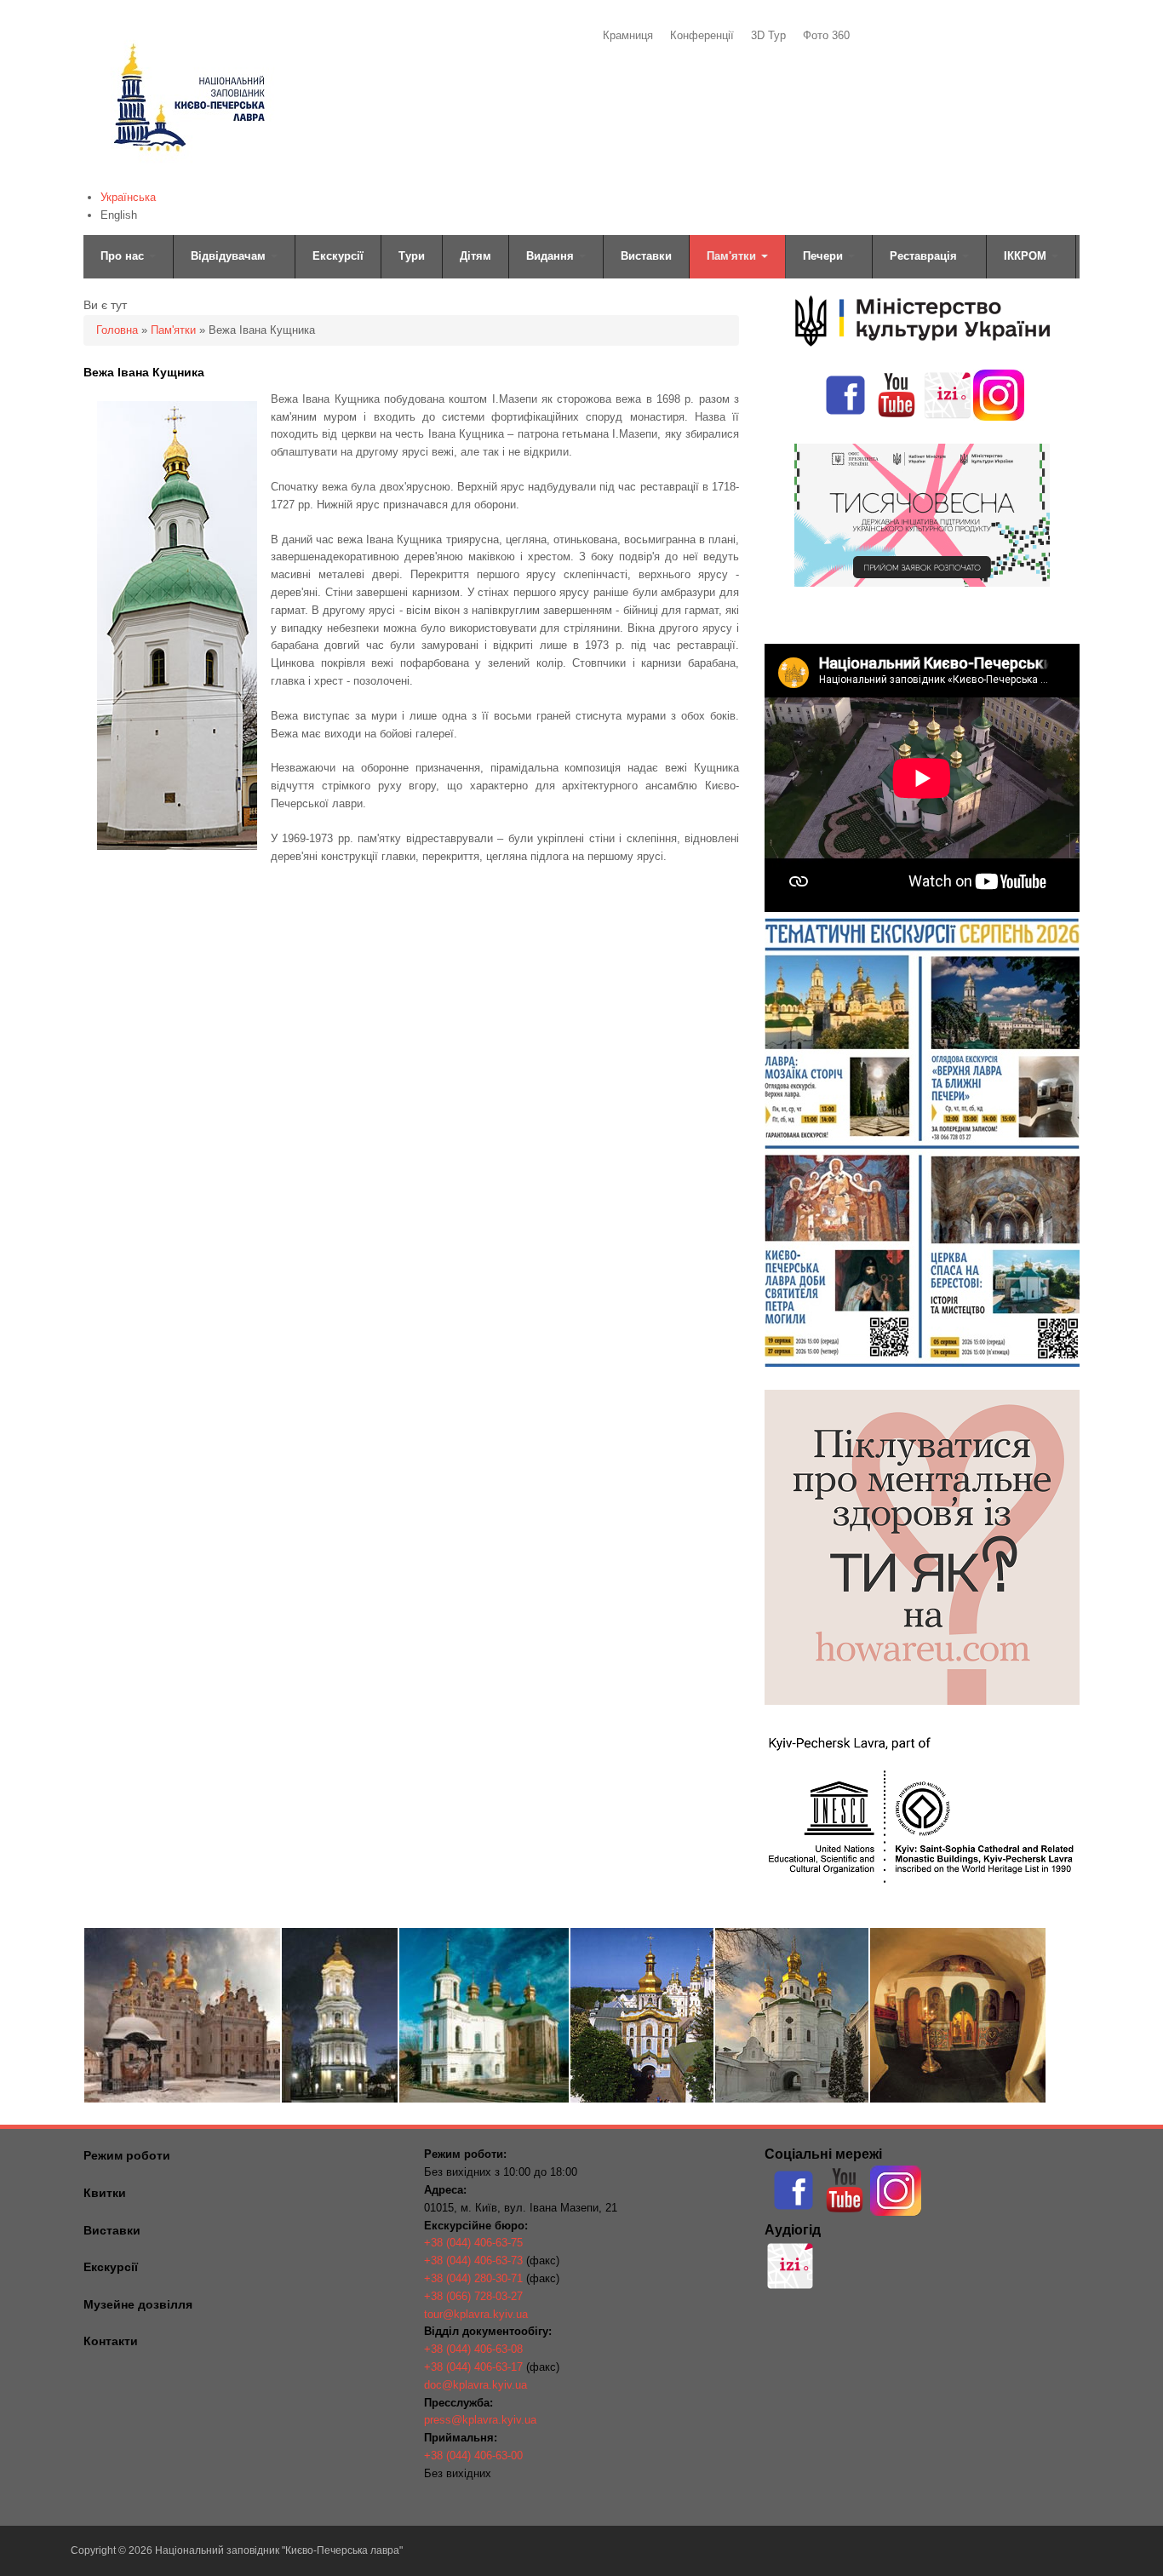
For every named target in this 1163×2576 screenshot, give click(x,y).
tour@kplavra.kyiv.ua (476, 2314)
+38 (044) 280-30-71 (473, 2278)
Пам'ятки (733, 256)
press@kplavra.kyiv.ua (480, 2420)
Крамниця (628, 35)
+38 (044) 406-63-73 (473, 2260)
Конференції (702, 35)
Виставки (646, 256)
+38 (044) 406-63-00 (473, 2456)
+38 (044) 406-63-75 (473, 2243)
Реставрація (925, 256)
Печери (825, 256)
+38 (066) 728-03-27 (473, 2296)
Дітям (476, 256)
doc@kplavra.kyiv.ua (476, 2385)
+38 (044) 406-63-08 (473, 2349)
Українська (128, 197)
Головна (117, 330)
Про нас (124, 256)
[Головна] (188, 175)
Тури (412, 256)
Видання (552, 256)
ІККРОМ (1027, 256)
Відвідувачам (230, 256)
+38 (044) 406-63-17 (473, 2367)
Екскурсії (338, 256)
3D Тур (768, 35)
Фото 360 (826, 35)
